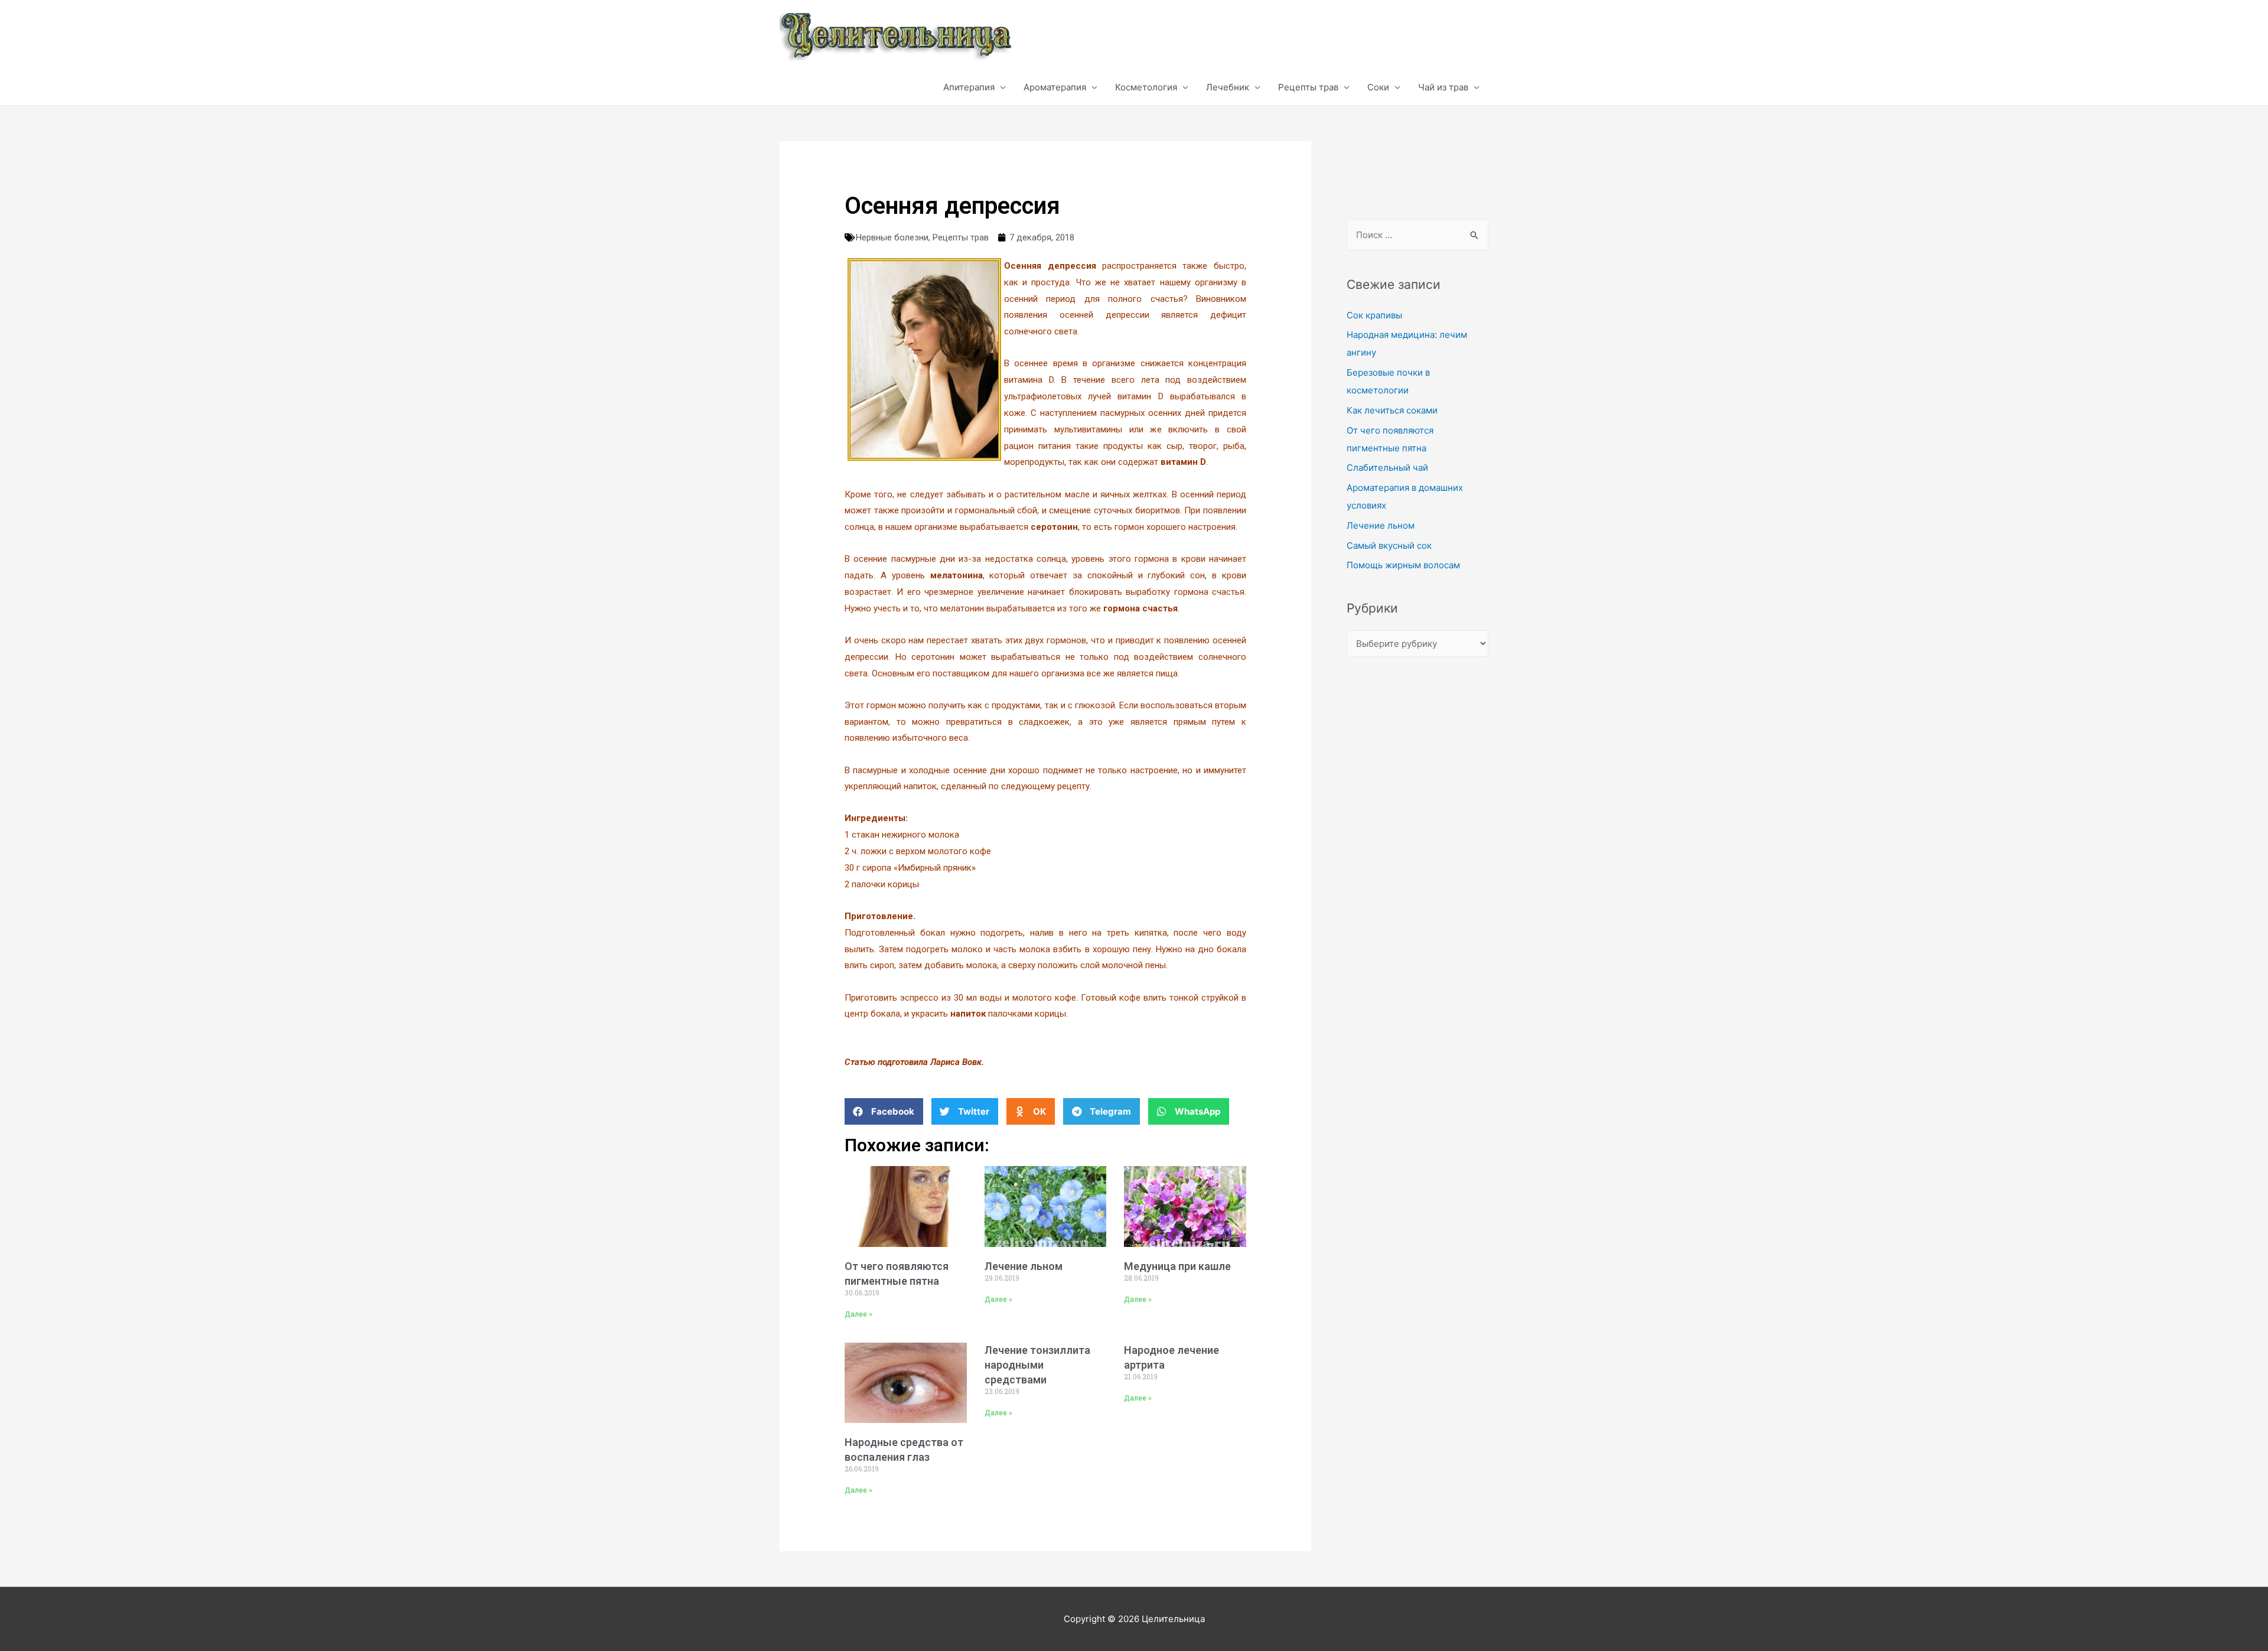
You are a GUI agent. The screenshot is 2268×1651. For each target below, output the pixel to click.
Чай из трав (1443, 87)
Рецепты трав (1308, 87)
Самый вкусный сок (1389, 546)
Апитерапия (969, 87)
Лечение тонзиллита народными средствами (1037, 1365)
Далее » (858, 1314)
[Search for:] (1417, 235)
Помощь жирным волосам (1403, 565)
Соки (1378, 87)
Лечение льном (1024, 1266)
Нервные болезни (892, 237)
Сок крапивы (1374, 315)
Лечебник (1228, 87)
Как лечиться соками (1392, 410)
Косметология (1146, 87)
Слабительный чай (1387, 468)
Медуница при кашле (1177, 1266)
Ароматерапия (1055, 87)
